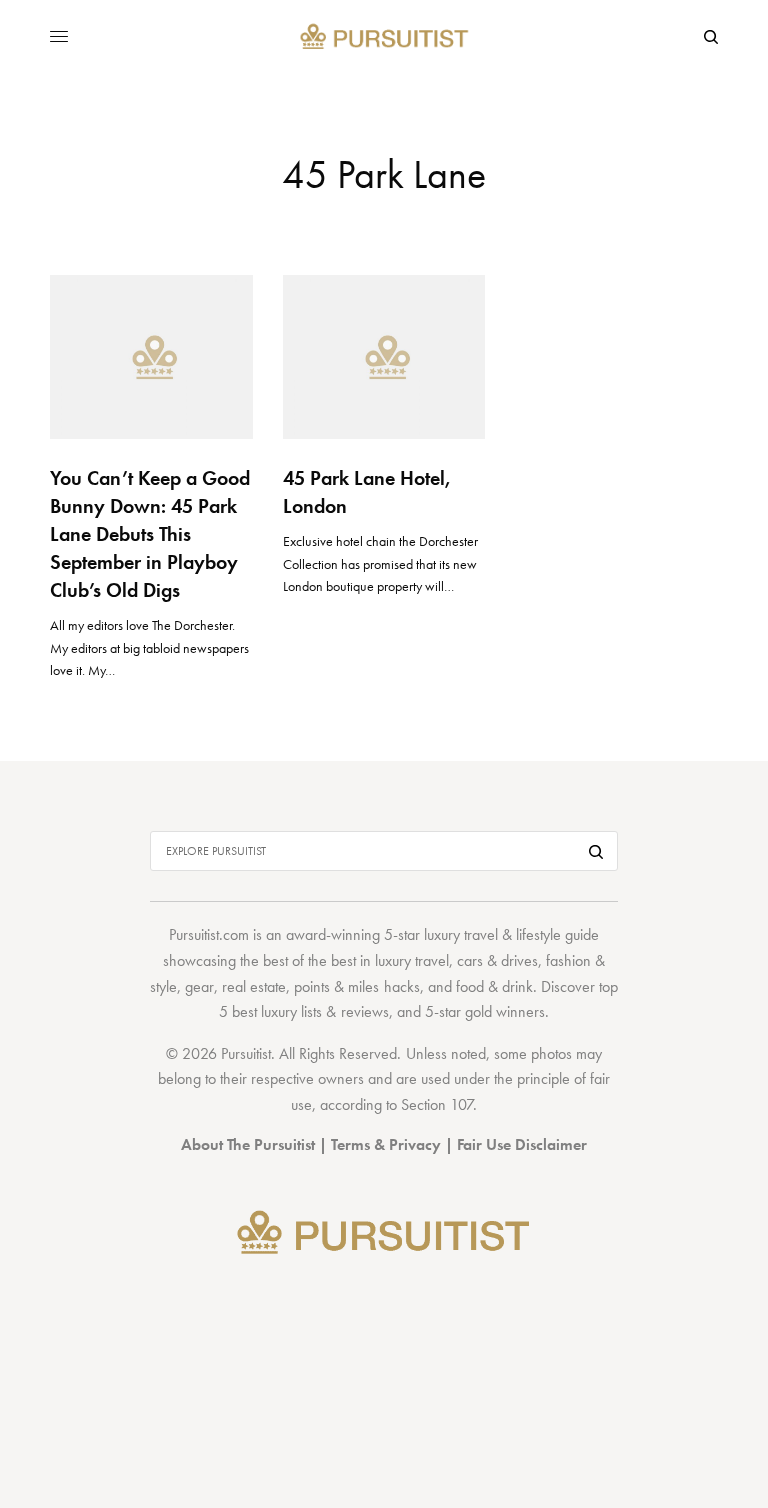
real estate (254, 986)
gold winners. (507, 1011)
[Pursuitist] (384, 37)
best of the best (309, 960)
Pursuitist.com (209, 934)
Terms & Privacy (386, 1144)
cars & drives (497, 960)
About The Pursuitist (248, 1144)
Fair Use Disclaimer (522, 1144)
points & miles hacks (356, 986)
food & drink (494, 986)
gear (199, 986)
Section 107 (437, 1104)
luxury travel (412, 960)
